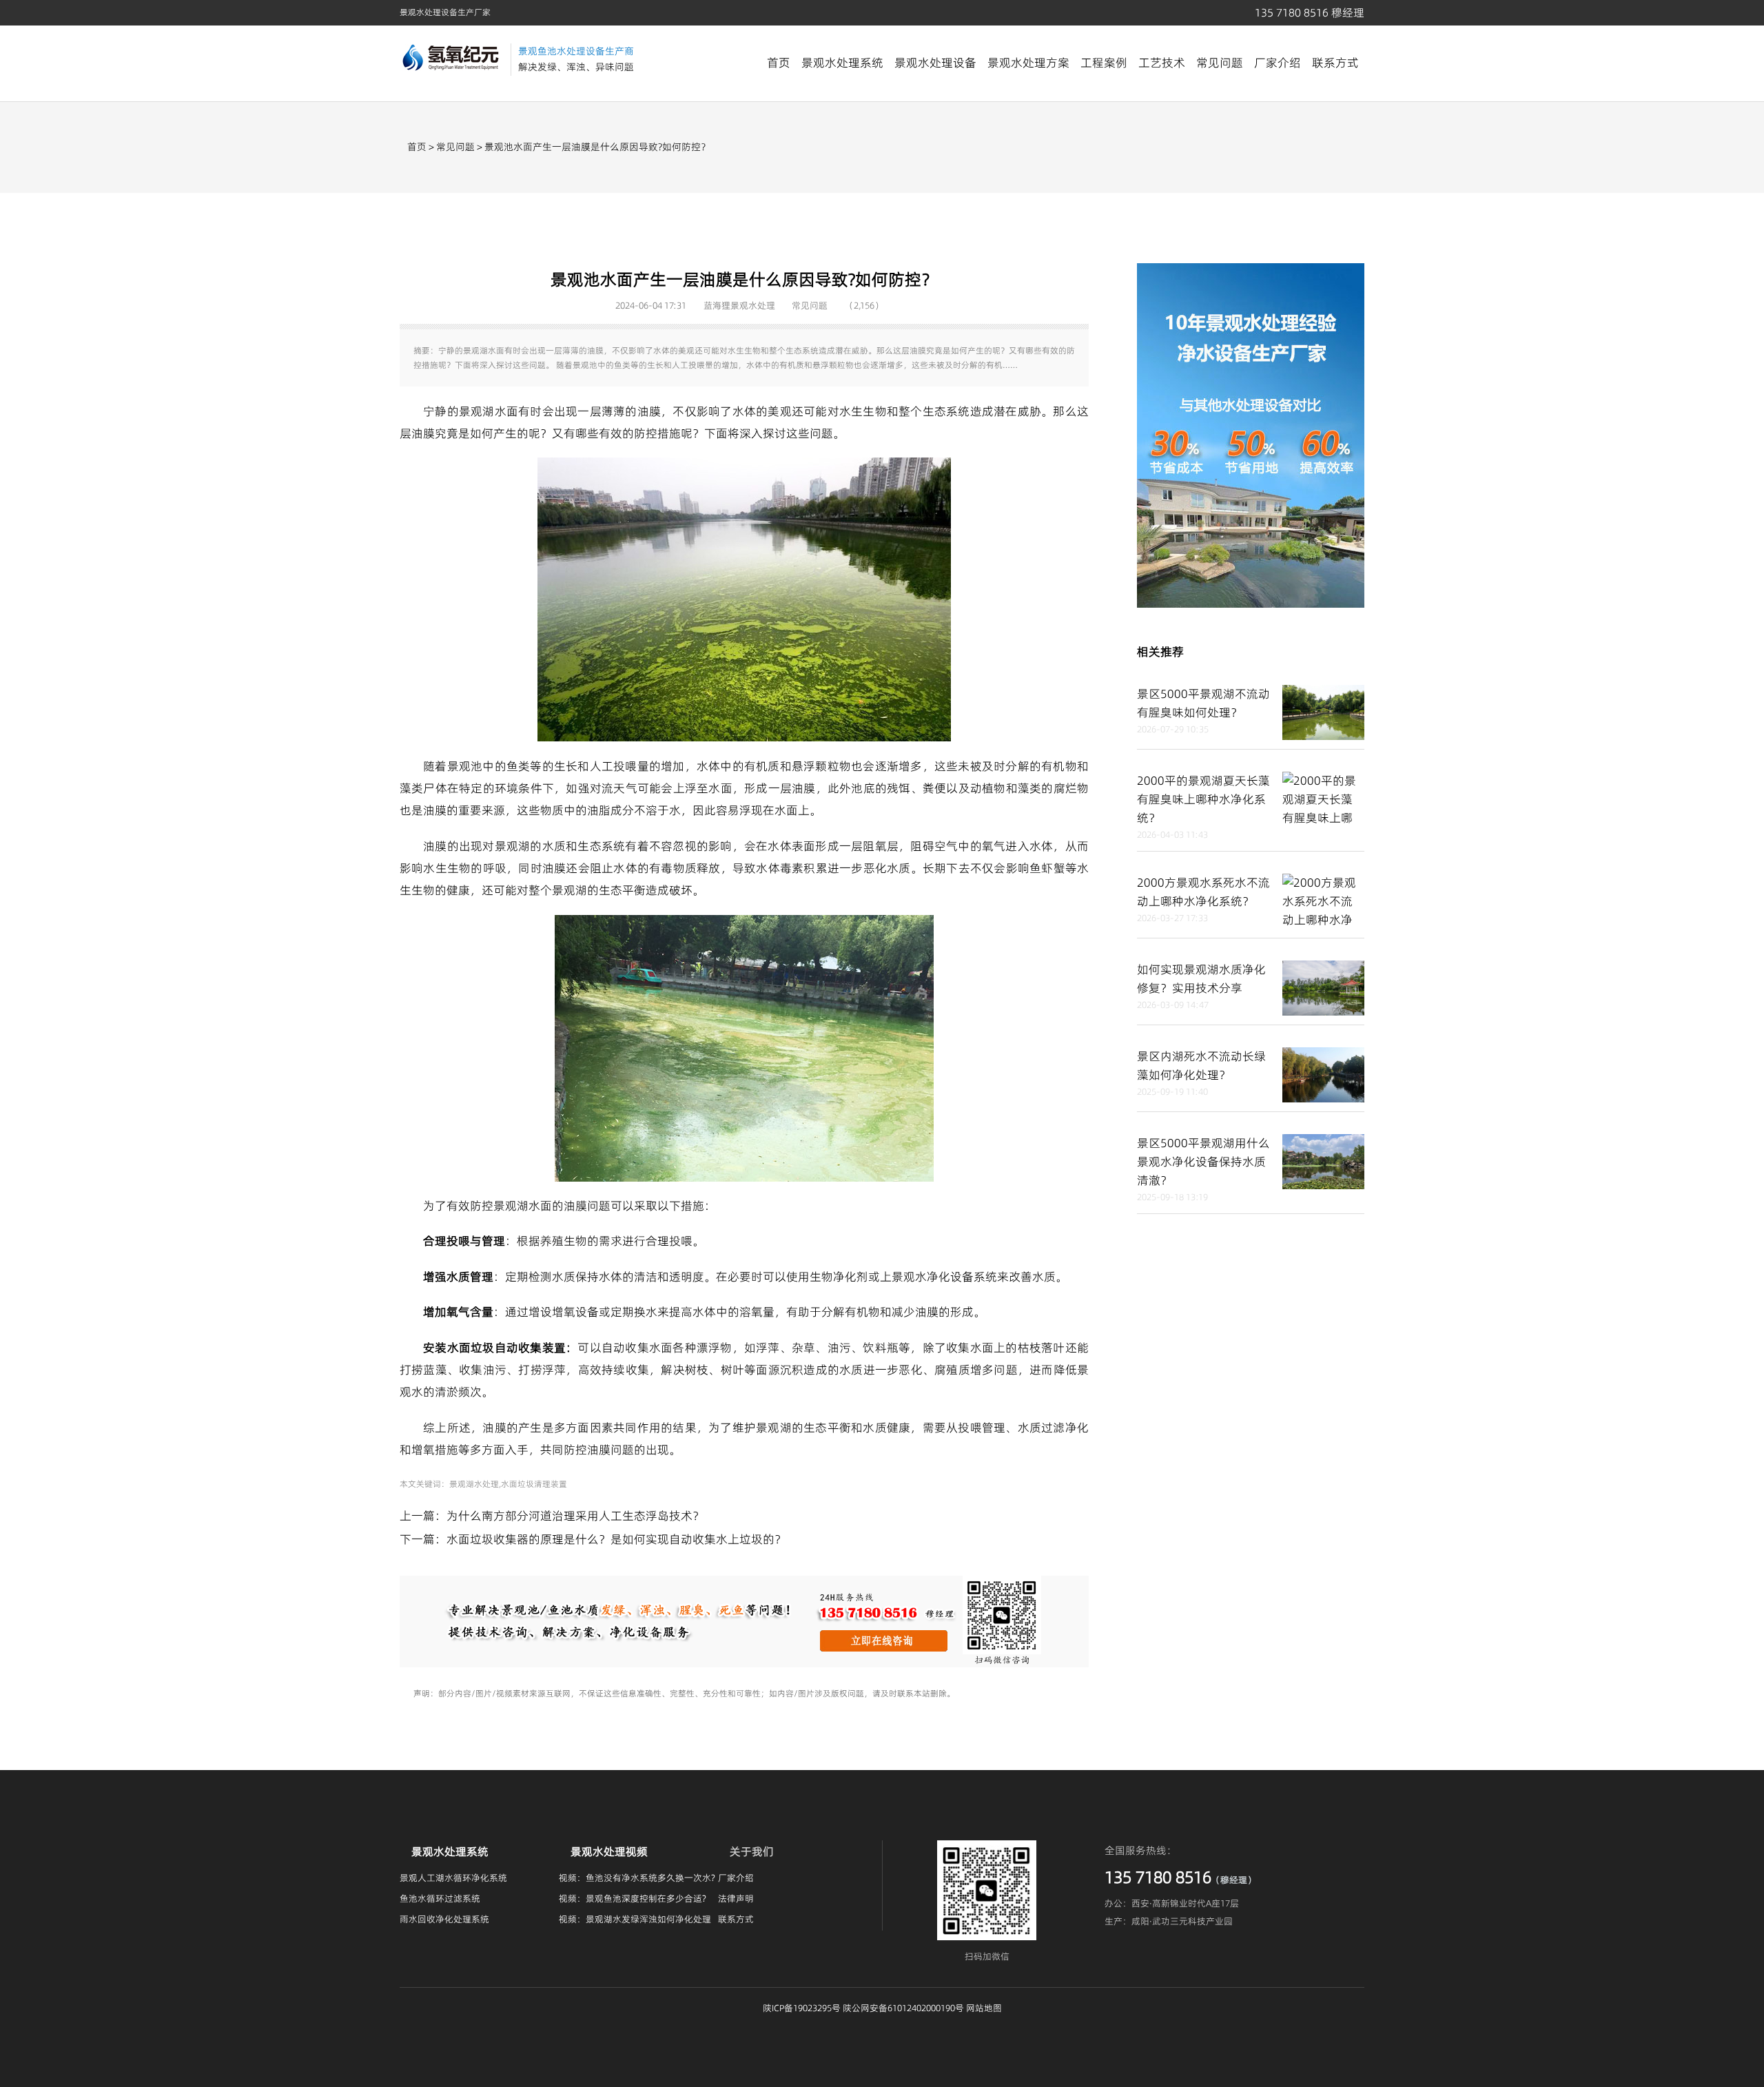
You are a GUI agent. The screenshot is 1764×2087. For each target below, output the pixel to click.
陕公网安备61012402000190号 (903, 2008)
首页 (779, 63)
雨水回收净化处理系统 (444, 1919)
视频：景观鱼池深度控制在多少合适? (633, 1898)
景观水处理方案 (1028, 63)
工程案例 (1104, 63)
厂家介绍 (1278, 63)
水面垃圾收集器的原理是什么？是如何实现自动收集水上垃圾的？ (616, 1539)
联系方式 (1335, 63)
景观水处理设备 (935, 63)
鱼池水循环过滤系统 (440, 1898)
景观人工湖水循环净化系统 (453, 1878)
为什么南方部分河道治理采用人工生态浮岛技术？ (575, 1516)
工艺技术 (1162, 63)
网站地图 (984, 2008)
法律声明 (736, 1898)
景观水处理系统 (842, 63)
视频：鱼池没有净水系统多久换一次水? (637, 1878)
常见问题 (1220, 63)
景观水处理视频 (609, 1851)
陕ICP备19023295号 (802, 2008)
